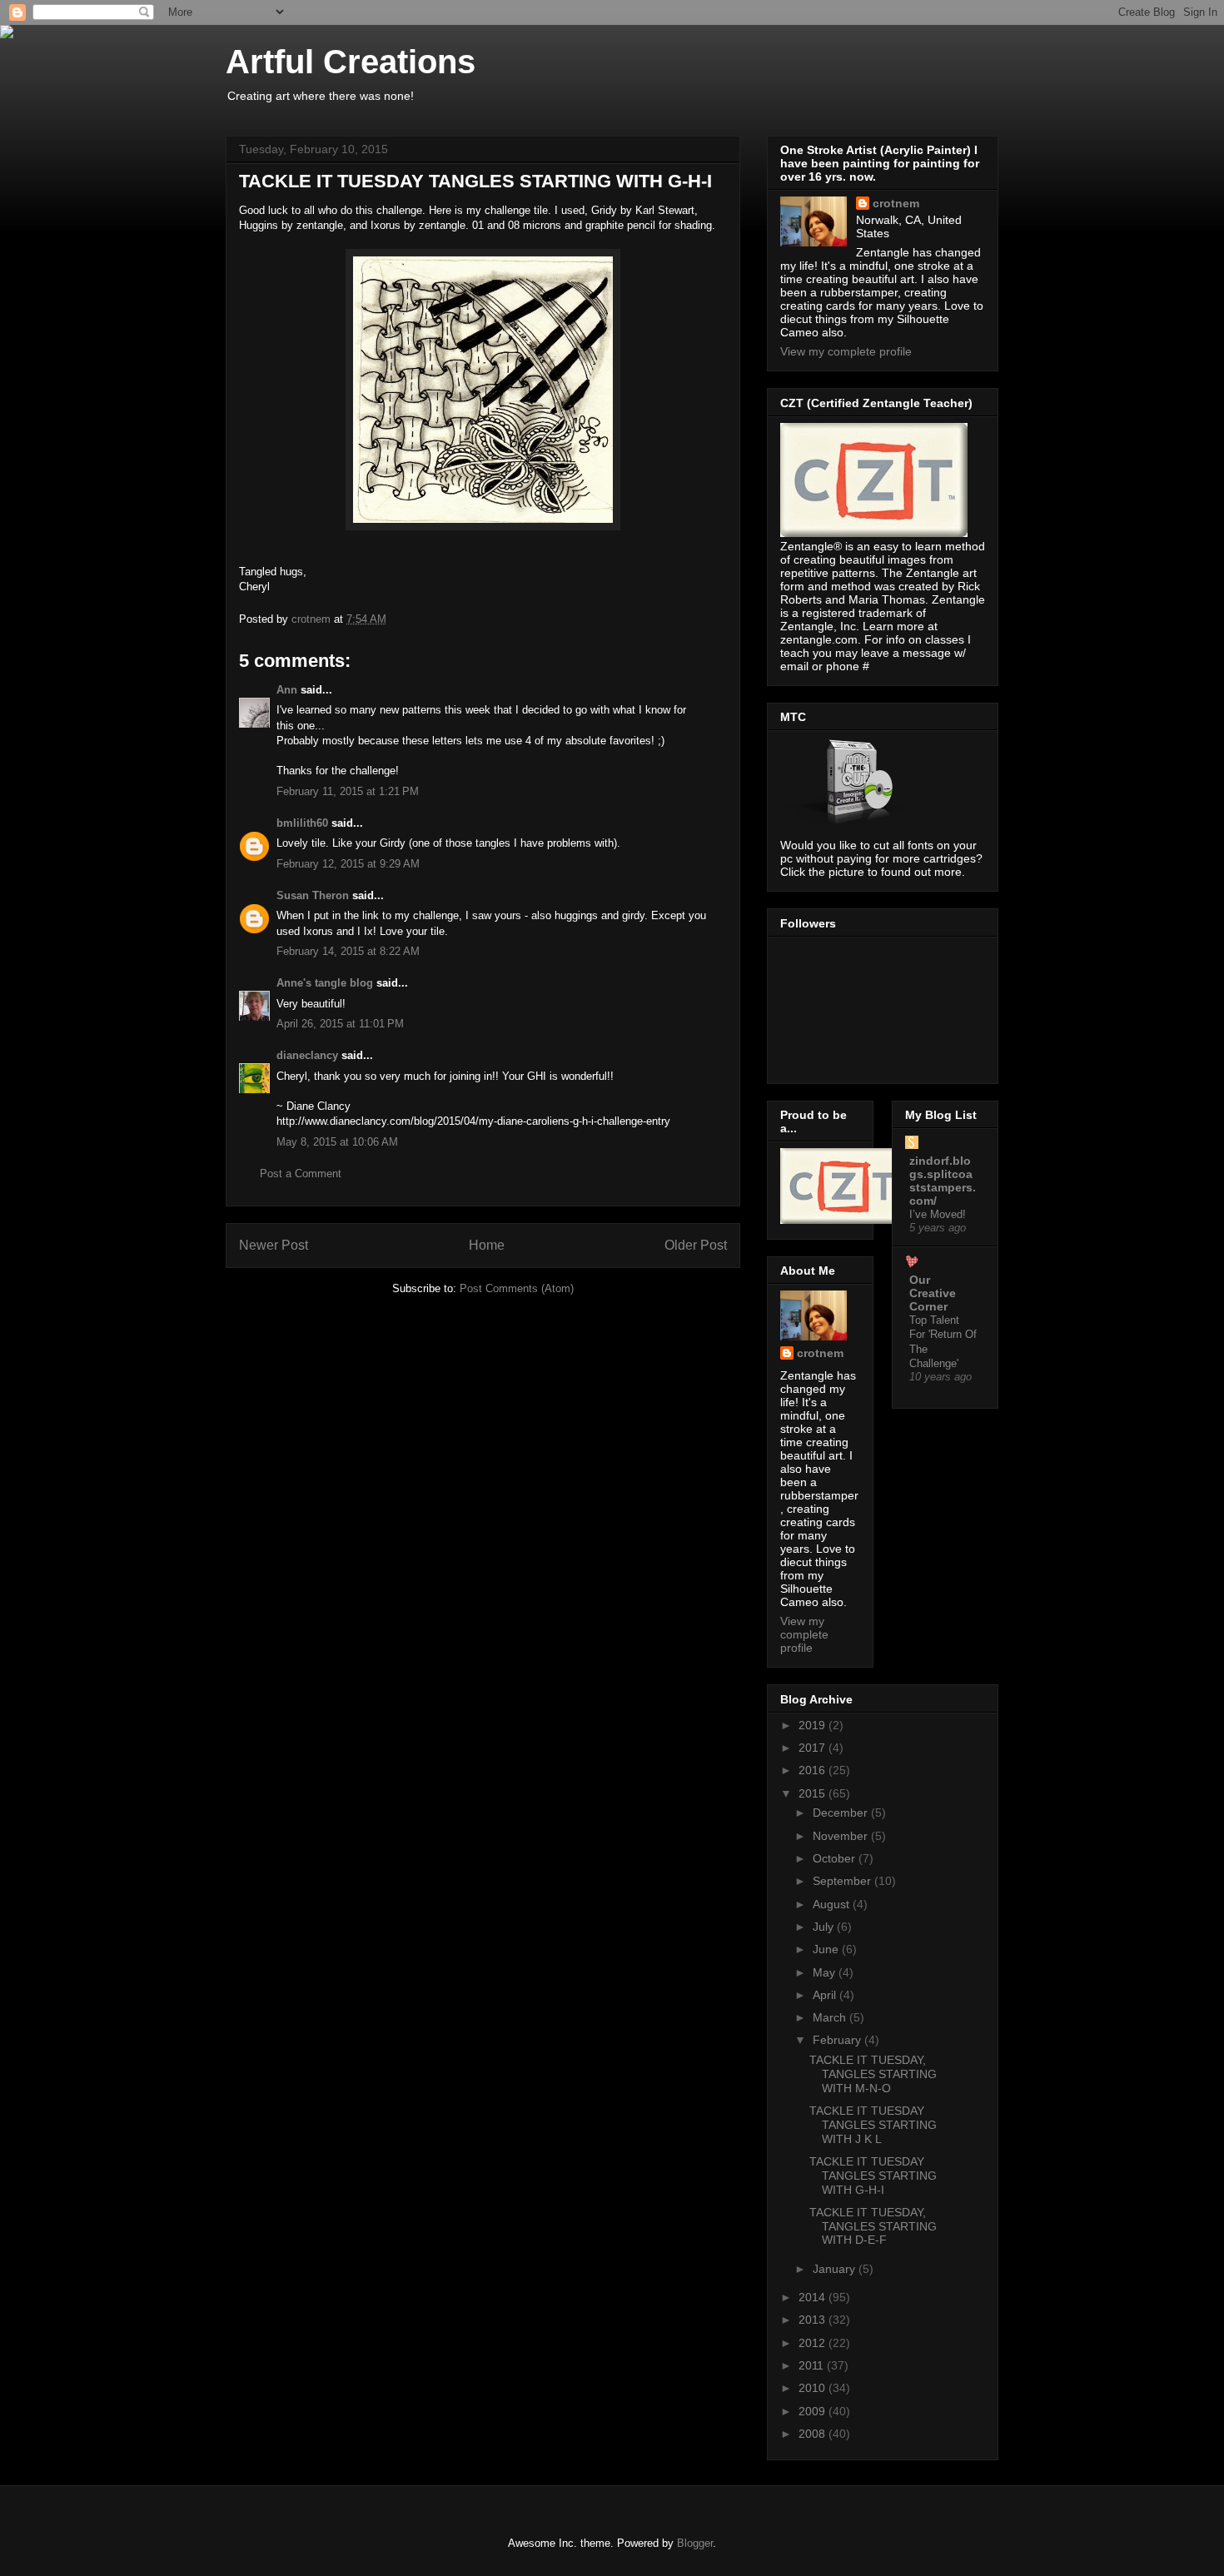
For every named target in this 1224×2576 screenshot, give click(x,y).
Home (487, 1245)
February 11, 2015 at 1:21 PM (348, 791)
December (842, 1813)
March (831, 2017)
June (827, 1949)
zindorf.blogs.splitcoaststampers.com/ (943, 1181)
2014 (814, 2297)
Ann (287, 690)
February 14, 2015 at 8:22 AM (348, 951)
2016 (814, 1770)
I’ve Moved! (938, 1214)
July (825, 1927)
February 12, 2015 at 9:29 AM (348, 864)
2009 (814, 2411)
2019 (814, 1725)
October (836, 1858)
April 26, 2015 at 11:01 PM (340, 1024)
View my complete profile (846, 351)
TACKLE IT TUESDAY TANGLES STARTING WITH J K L (873, 2125)
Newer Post (274, 1245)
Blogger (695, 2543)
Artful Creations (351, 62)
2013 (814, 2320)
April (826, 1995)
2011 (813, 2365)
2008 (814, 2434)
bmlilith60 (302, 823)
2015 (814, 1793)
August (833, 1904)
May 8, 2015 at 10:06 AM (337, 1142)
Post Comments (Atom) (517, 1288)
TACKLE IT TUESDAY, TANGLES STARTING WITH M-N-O (873, 2074)
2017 (814, 1748)
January (836, 2269)
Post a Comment (301, 1174)
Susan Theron (313, 895)
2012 (814, 2343)
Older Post (696, 1245)
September (843, 1881)
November (842, 1836)
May (826, 1972)
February (838, 2040)
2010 (814, 2388)
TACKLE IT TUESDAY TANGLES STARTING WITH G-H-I (873, 2176)
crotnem (896, 203)
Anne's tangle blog (325, 983)
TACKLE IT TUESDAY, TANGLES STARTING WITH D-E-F (873, 2226)
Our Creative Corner (933, 1293)
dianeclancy (307, 1055)
